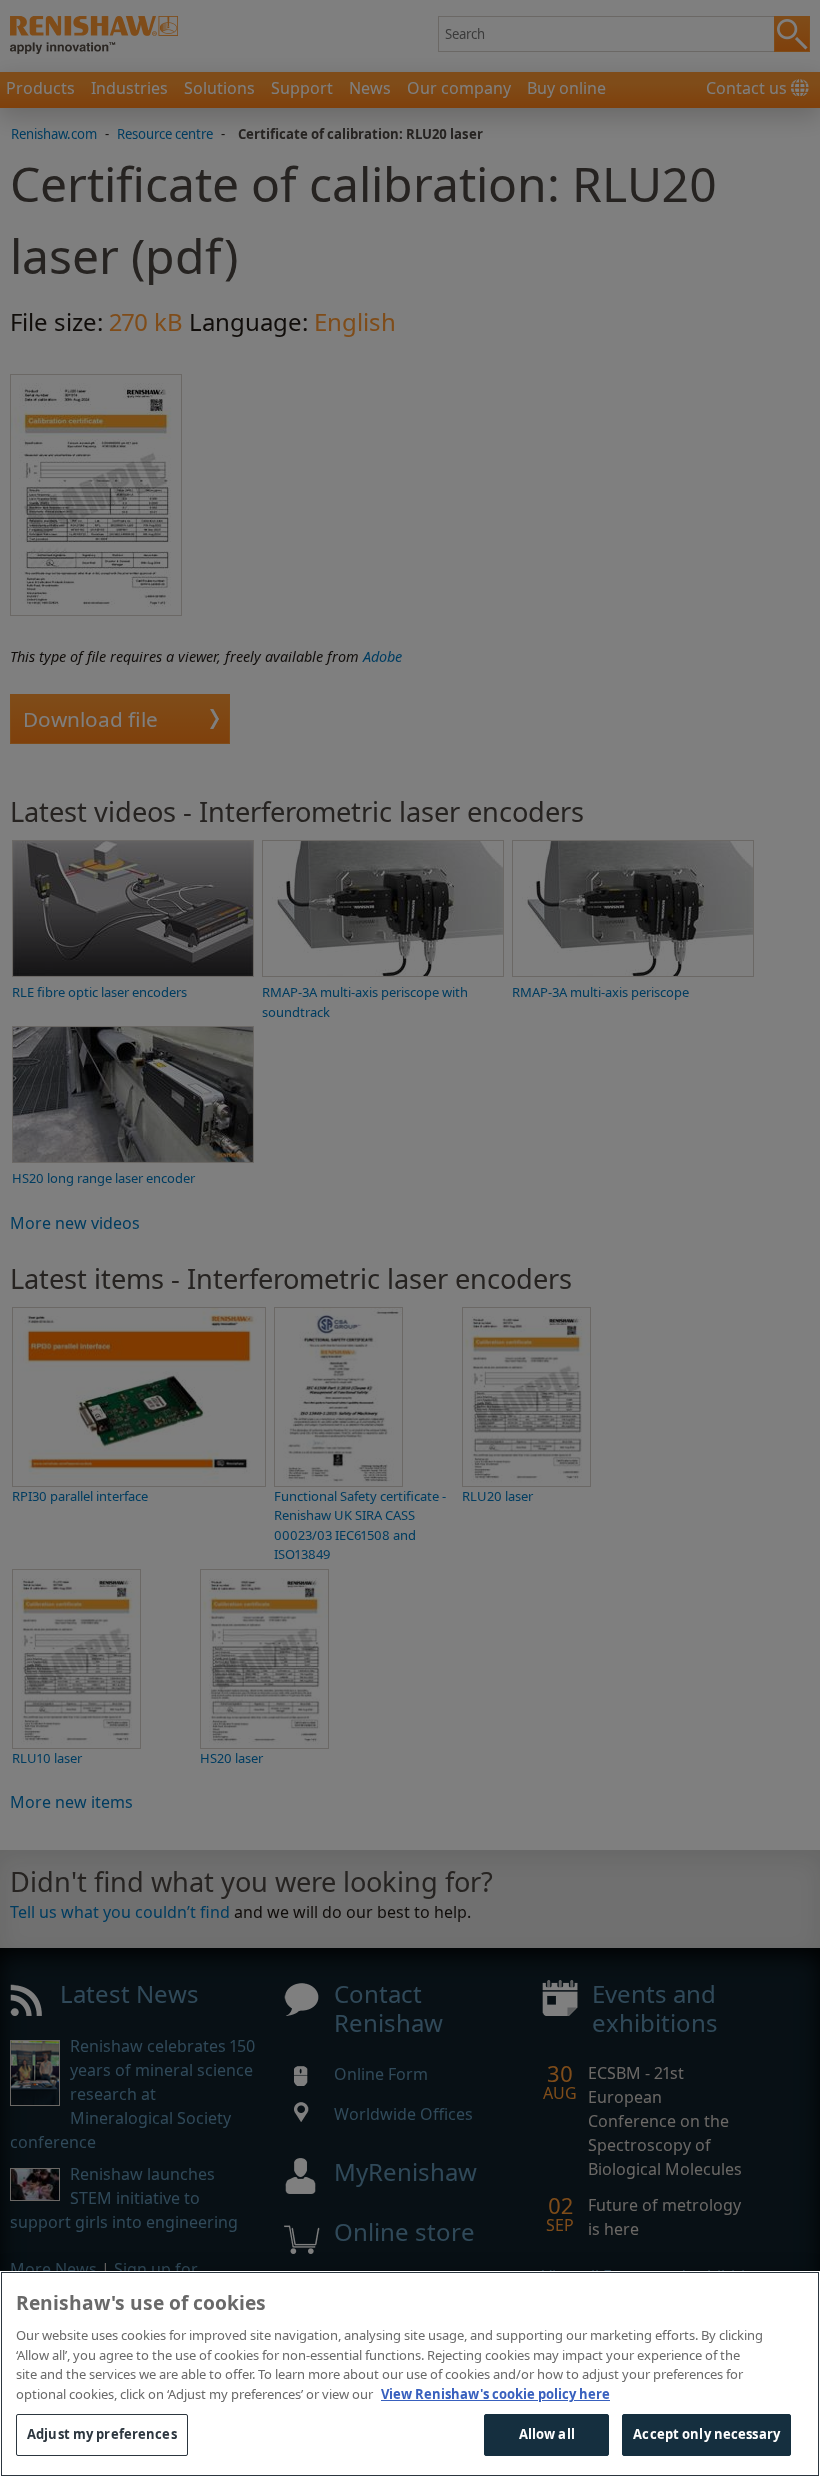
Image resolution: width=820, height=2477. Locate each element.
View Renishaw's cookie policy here (495, 2394)
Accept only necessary (706, 2434)
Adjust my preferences (102, 2434)
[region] (410, 2374)
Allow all (547, 2434)
